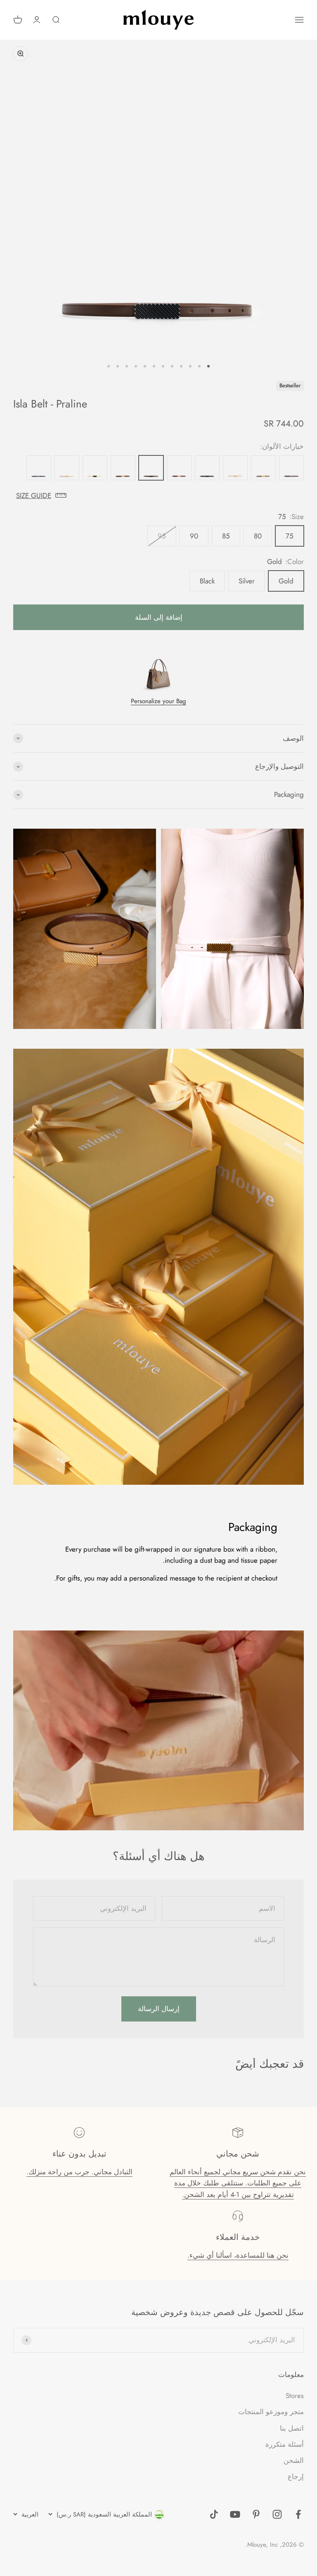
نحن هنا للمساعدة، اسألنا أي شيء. (238, 2255)
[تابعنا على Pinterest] (256, 2514)
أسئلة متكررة (285, 2444)
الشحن (294, 2460)
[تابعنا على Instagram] (277, 2514)
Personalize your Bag (158, 701)
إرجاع (296, 2476)
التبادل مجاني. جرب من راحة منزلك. (79, 2172)
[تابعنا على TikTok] (214, 2514)
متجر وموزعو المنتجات (271, 2412)
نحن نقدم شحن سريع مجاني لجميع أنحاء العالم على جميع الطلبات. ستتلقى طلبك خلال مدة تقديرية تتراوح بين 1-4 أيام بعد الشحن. (238, 2183)
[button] (158, 496)
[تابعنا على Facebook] (298, 2514)
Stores (295, 2396)
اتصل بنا (292, 2428)
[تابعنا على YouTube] (235, 2514)
